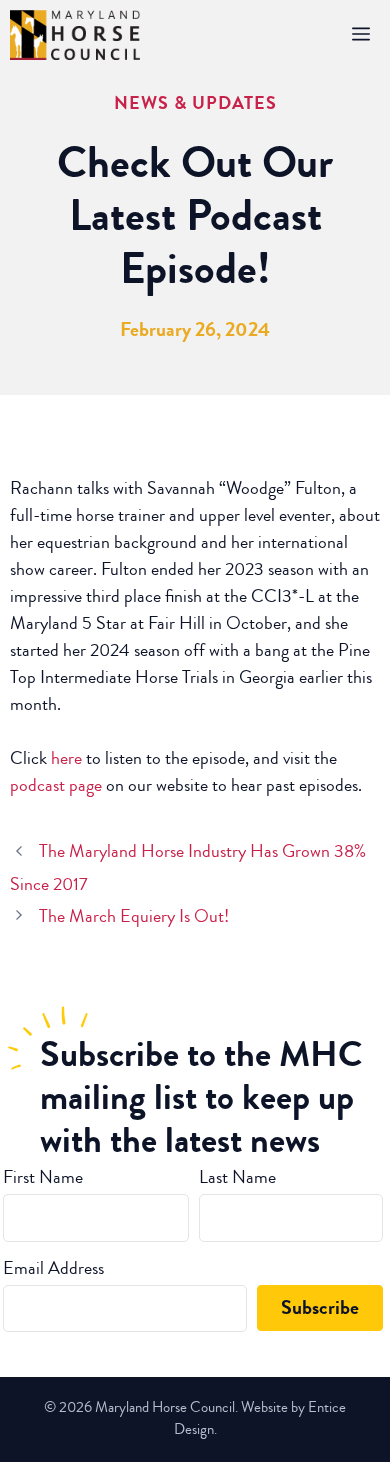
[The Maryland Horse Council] (75, 35)
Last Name (237, 1177)
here (66, 758)
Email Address (53, 1268)
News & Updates (195, 103)
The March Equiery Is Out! (134, 916)
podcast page (56, 785)
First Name (43, 1177)
